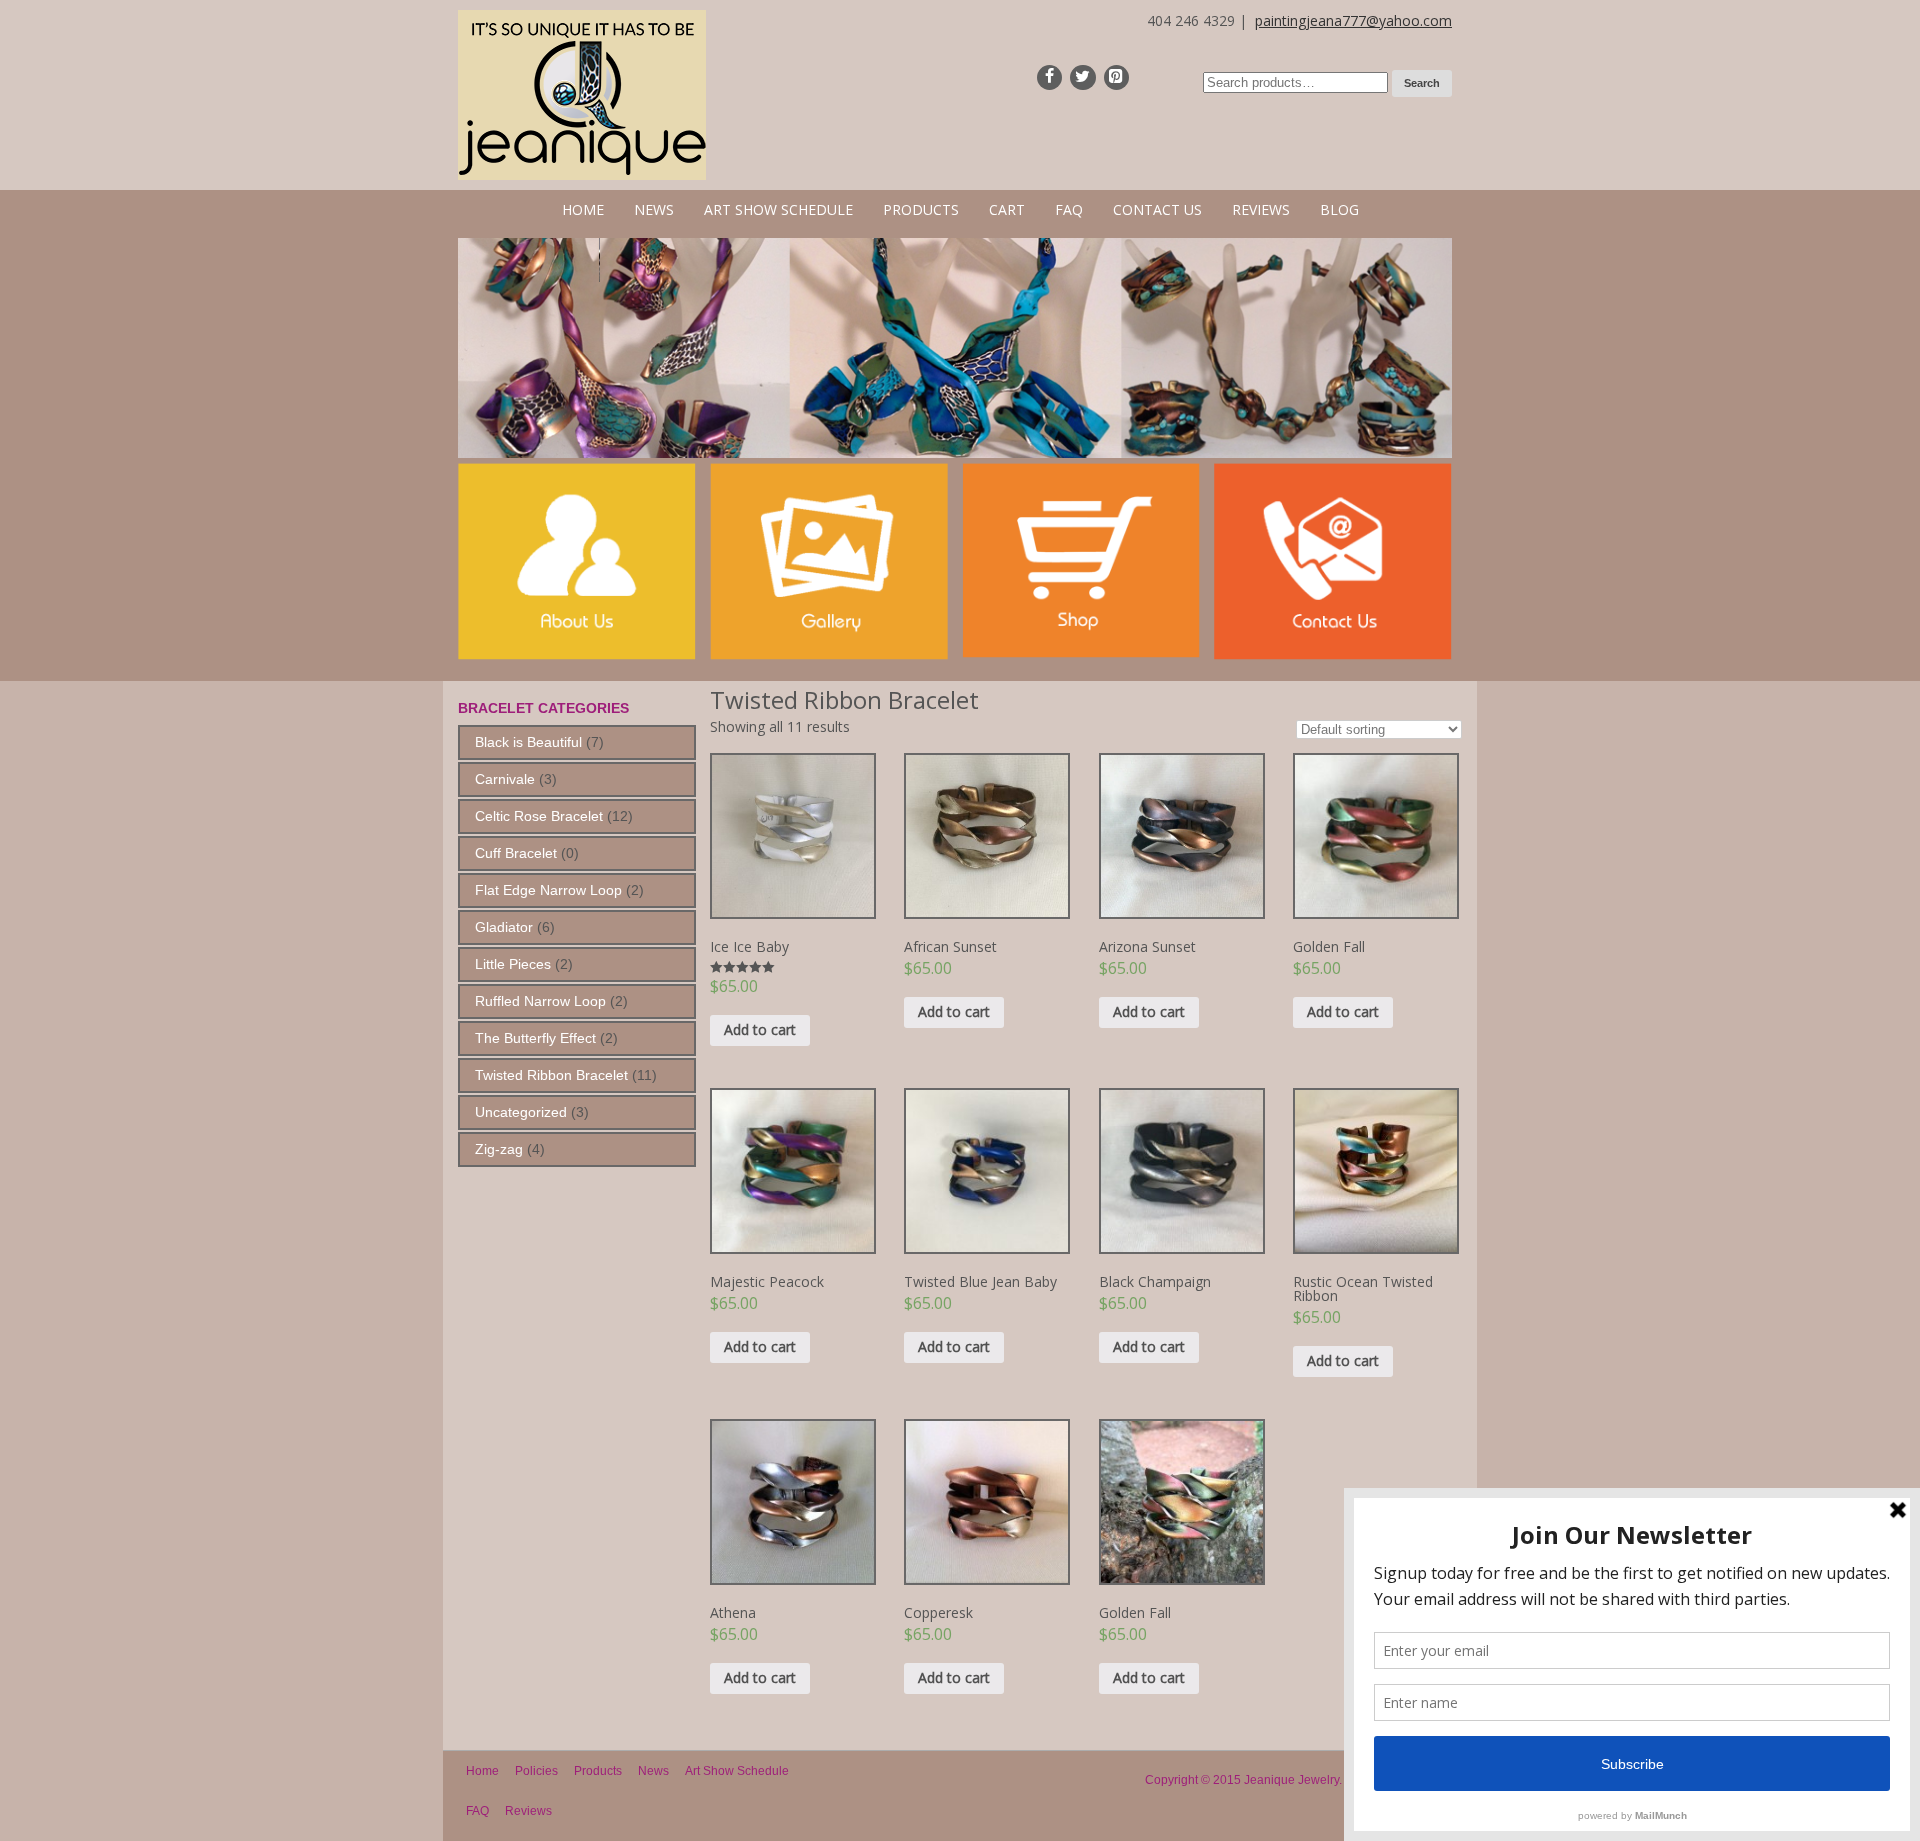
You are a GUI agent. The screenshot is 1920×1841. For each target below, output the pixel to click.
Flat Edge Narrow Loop (548, 890)
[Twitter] (1082, 77)
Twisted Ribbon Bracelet (551, 1075)
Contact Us (1157, 209)
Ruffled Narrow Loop (540, 1001)
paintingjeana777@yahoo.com (1353, 20)
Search (1422, 83)
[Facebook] (1049, 77)
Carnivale (505, 779)
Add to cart (760, 1029)
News (654, 209)
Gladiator (504, 927)
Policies (536, 1771)
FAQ (1069, 209)
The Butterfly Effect (535, 1038)
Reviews (1261, 209)
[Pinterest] (1116, 77)
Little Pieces (513, 964)
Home (583, 209)
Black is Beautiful (528, 742)
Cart (1007, 209)
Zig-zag (499, 1149)
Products (921, 209)
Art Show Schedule (778, 209)
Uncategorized (521, 1112)
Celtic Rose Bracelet (539, 816)
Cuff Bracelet (516, 853)
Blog (1339, 209)
